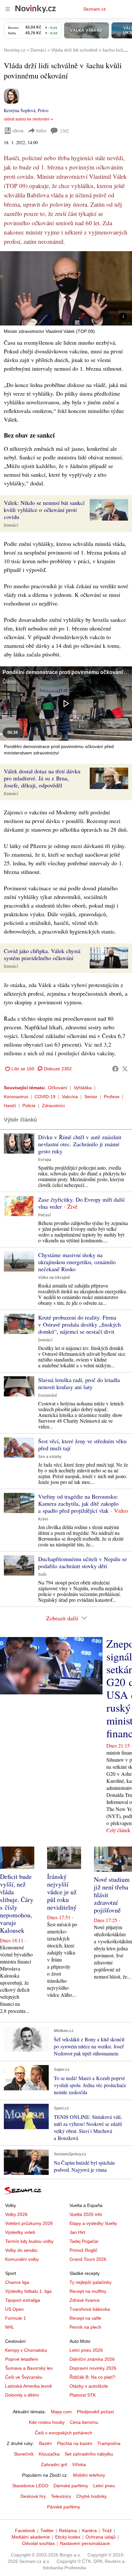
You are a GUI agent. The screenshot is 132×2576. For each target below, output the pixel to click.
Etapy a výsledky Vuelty (93, 2223)
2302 (64, 131)
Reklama (68, 2531)
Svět (42, 1575)
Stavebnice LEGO (30, 2486)
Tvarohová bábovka (90, 2309)
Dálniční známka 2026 (92, 2359)
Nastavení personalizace (85, 2543)
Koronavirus (16, 1097)
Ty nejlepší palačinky (91, 2282)
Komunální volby (22, 2259)
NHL (10, 2327)
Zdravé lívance (85, 2300)
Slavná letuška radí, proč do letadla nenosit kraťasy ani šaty (79, 1383)
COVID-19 (45, 1097)
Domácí (11, 525)
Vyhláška (83, 1088)
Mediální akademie (31, 2537)
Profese (112, 1097)
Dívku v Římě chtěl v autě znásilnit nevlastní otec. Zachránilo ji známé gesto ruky (80, 1144)
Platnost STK (83, 2395)
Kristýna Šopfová (20, 110)
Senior (91, 1097)
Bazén (45, 2443)
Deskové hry (33, 2496)
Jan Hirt (77, 2232)
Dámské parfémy (71, 2486)
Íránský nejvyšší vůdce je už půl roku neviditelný (62, 1892)
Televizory (61, 2496)
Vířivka (79, 2465)
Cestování (47, 1395)
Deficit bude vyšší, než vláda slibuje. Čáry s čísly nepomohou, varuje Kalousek (17, 1903)
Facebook (25, 2531)
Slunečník (24, 2454)
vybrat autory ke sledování (27, 119)
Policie (29, 1106)
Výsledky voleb (20, 2232)
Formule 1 (16, 2318)
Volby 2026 (16, 2214)
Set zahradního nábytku (89, 2454)
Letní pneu (104, 2486)
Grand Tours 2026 (88, 2259)
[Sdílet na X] (125, 1069)
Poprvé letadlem (22, 2359)
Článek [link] (10, 681)
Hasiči (10, 1106)
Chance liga (17, 2282)
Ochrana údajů (101, 2537)
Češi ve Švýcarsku (24, 2377)
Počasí (44, 1215)
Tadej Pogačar (84, 2241)
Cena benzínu (84, 2422)
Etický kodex (68, 2537)
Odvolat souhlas (38, 2543)
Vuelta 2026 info (86, 2214)
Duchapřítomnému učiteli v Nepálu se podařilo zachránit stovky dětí (82, 1562)
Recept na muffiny (88, 2291)
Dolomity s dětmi (22, 2395)
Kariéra (89, 2531)
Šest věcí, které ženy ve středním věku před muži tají (82, 1444)
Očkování (58, 1088)
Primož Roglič (83, 2250)
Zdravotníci (53, 1106)
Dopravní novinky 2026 (93, 2368)
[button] (66, 288)
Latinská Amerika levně (29, 2386)
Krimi (43, 1519)
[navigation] (8, 9)
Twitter (47, 2531)
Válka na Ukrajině (54, 1278)
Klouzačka (49, 2454)
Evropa (45, 1160)
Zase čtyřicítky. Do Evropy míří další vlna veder (81, 1203)
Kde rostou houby (47, 2422)
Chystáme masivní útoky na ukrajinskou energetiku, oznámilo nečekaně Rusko (77, 1262)
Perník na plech (85, 2327)
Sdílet (41, 131)
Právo (43, 110)
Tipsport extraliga (23, 2300)
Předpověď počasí (95, 2412)
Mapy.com (61, 2412)
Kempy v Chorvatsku (26, 2350)
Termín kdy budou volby (29, 2241)
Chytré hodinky (91, 2496)
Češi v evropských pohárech (64, 2433)
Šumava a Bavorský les (29, 2368)
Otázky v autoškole (89, 2386)
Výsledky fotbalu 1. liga (28, 2291)
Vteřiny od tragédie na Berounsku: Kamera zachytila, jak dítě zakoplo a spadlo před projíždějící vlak (78, 1503)
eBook (18, 131)
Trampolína (109, 2443)
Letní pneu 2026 (86, 2350)
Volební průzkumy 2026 (29, 2223)
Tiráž (107, 2531)
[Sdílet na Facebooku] (115, 1069)
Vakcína (70, 1097)
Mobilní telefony (89, 2475)
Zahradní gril (54, 2465)
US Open (14, 2309)
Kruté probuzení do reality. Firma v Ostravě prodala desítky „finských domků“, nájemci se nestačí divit (79, 1324)
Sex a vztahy (50, 1457)
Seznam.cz (95, 9)
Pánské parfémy (64, 2507)
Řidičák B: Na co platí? (92, 2377)
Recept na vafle (85, 2318)
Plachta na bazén (75, 2443)
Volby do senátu (21, 2250)
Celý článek (118, 1830)
